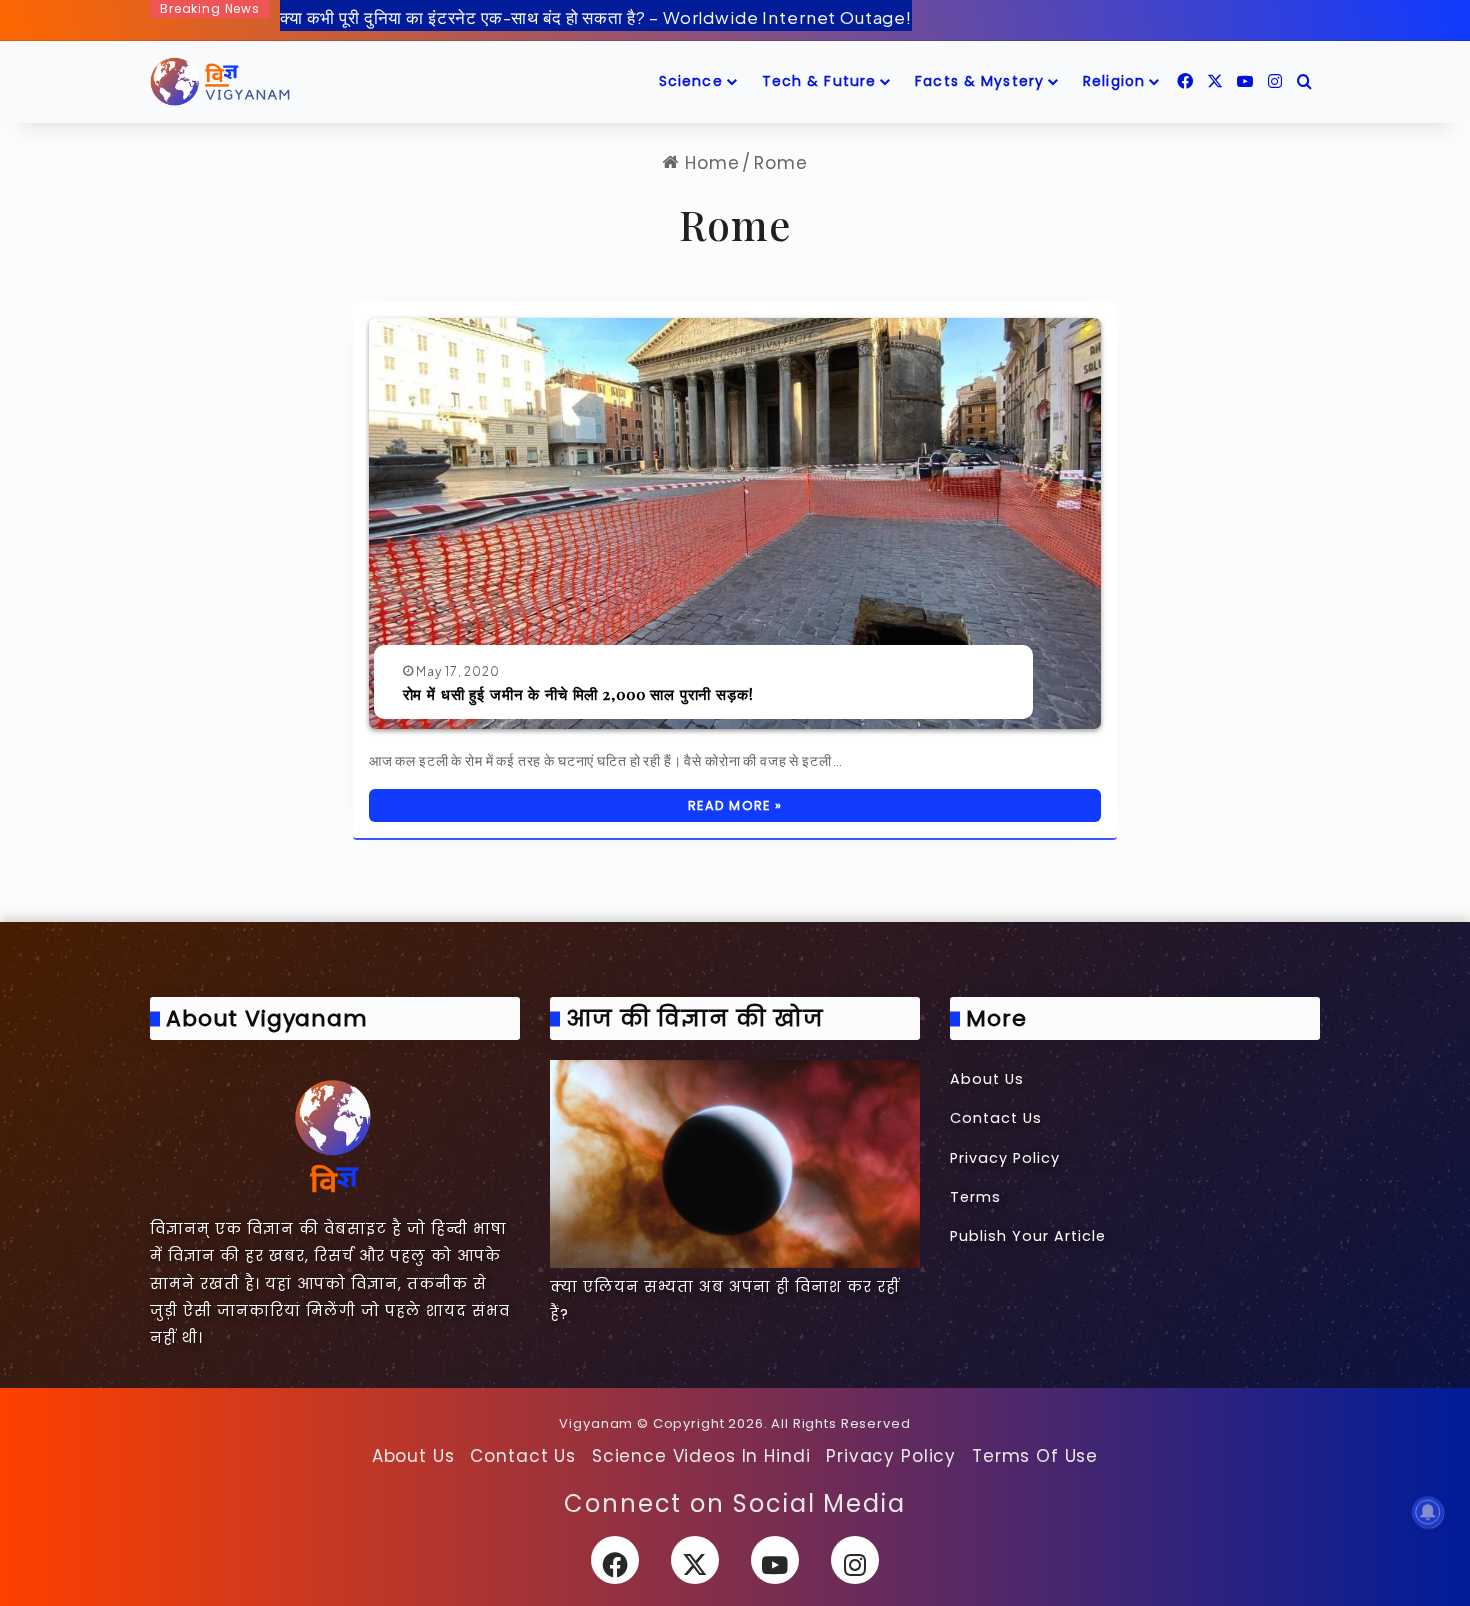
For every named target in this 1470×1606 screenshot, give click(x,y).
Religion (1114, 81)
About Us (987, 1079)
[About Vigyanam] (335, 1135)
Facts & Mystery (979, 81)
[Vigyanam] (220, 82)
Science (691, 81)
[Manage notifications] (1428, 1512)
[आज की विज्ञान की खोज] (735, 1164)
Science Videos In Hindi (701, 1456)
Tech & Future (819, 81)
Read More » (735, 805)
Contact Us (996, 1118)
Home (709, 163)
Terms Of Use (1035, 1456)
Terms (975, 1197)
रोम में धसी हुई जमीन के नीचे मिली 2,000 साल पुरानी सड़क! (578, 694)
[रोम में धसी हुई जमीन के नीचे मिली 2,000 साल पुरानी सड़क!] (735, 524)
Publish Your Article (1028, 1236)
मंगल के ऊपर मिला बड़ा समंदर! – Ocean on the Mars (468, 23)
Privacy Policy (1005, 1158)
